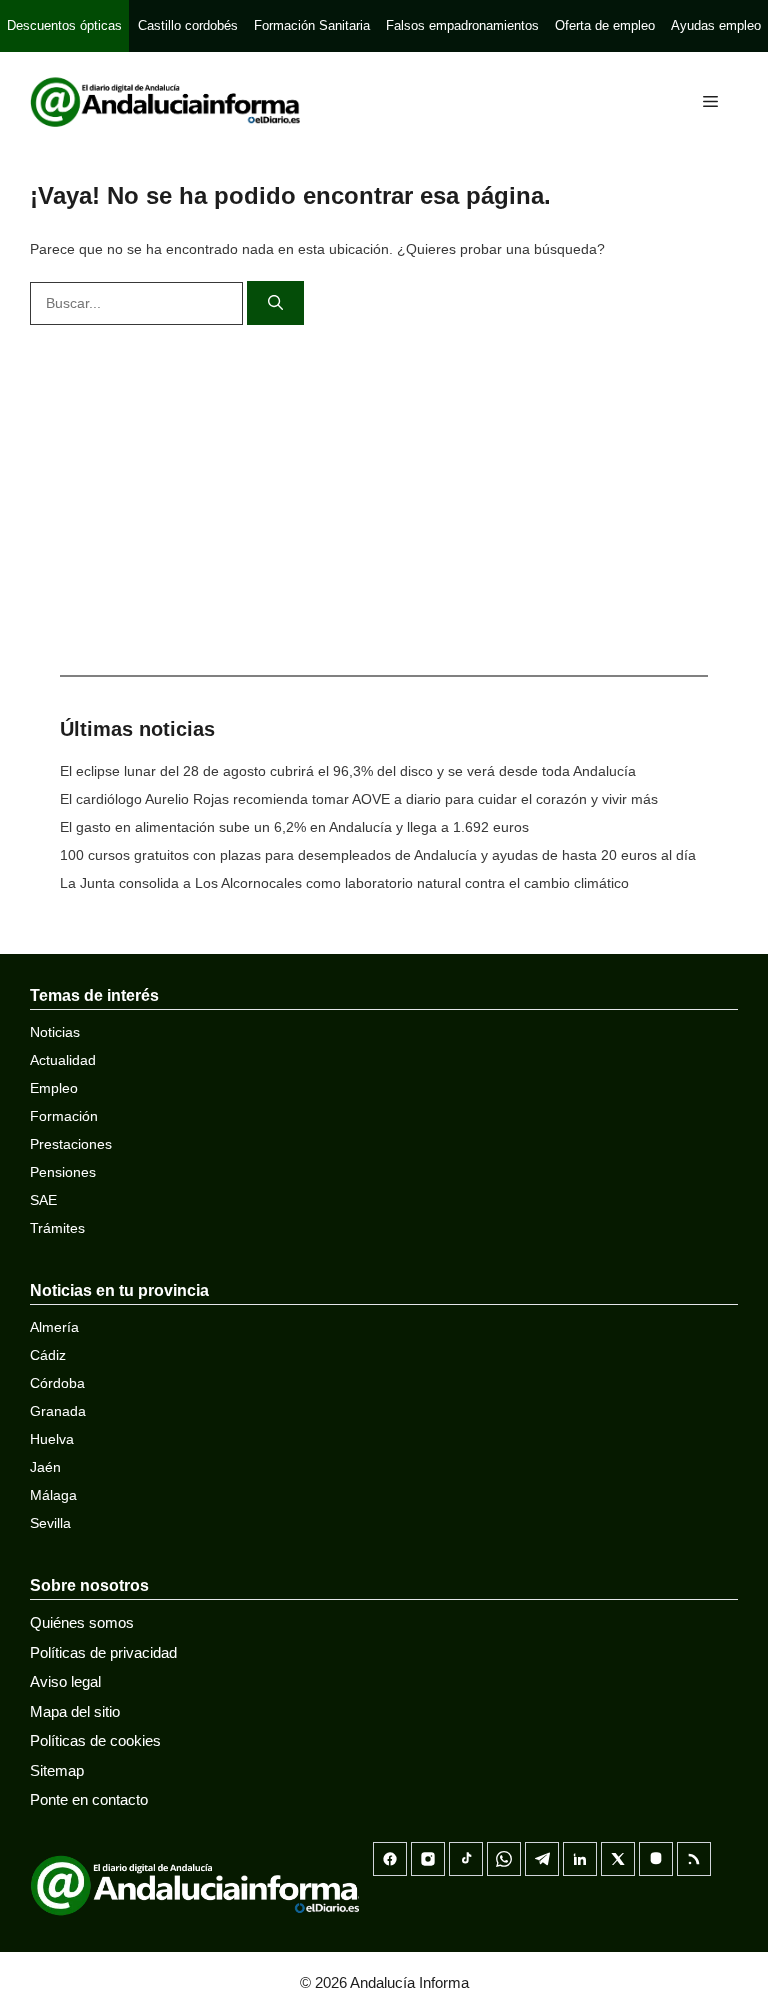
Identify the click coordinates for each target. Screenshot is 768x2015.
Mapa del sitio (75, 1711)
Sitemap (57, 1770)
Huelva (52, 1439)
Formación (64, 1116)
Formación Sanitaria (312, 25)
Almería (54, 1327)
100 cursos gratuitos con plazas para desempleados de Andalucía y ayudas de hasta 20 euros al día (378, 855)
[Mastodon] (656, 1859)
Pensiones (63, 1172)
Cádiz (48, 1355)
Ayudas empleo (716, 25)
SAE (43, 1200)
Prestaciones (71, 1144)
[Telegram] (542, 1859)
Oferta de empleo (605, 25)
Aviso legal (65, 1681)
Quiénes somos (82, 1622)
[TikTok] (466, 1859)
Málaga (53, 1495)
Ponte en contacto (89, 1799)
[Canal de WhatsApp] (504, 1859)
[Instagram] (428, 1859)
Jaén (45, 1467)
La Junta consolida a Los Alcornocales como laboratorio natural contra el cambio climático (344, 883)
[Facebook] (390, 1859)
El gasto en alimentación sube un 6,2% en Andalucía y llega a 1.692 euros (294, 827)
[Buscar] (275, 303)
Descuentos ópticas (64, 25)
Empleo (54, 1088)
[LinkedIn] (580, 1859)
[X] (618, 1859)
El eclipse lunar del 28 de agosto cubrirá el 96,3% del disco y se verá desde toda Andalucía (348, 771)
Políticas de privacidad (103, 1652)
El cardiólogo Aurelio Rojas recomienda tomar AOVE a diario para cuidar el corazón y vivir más (359, 799)
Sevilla (50, 1523)
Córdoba (57, 1383)
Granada (58, 1411)
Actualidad (63, 1060)
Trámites (57, 1228)
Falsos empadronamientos (462, 25)
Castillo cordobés (188, 25)
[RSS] (694, 1859)
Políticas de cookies (95, 1740)
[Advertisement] (384, 495)
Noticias (55, 1032)
